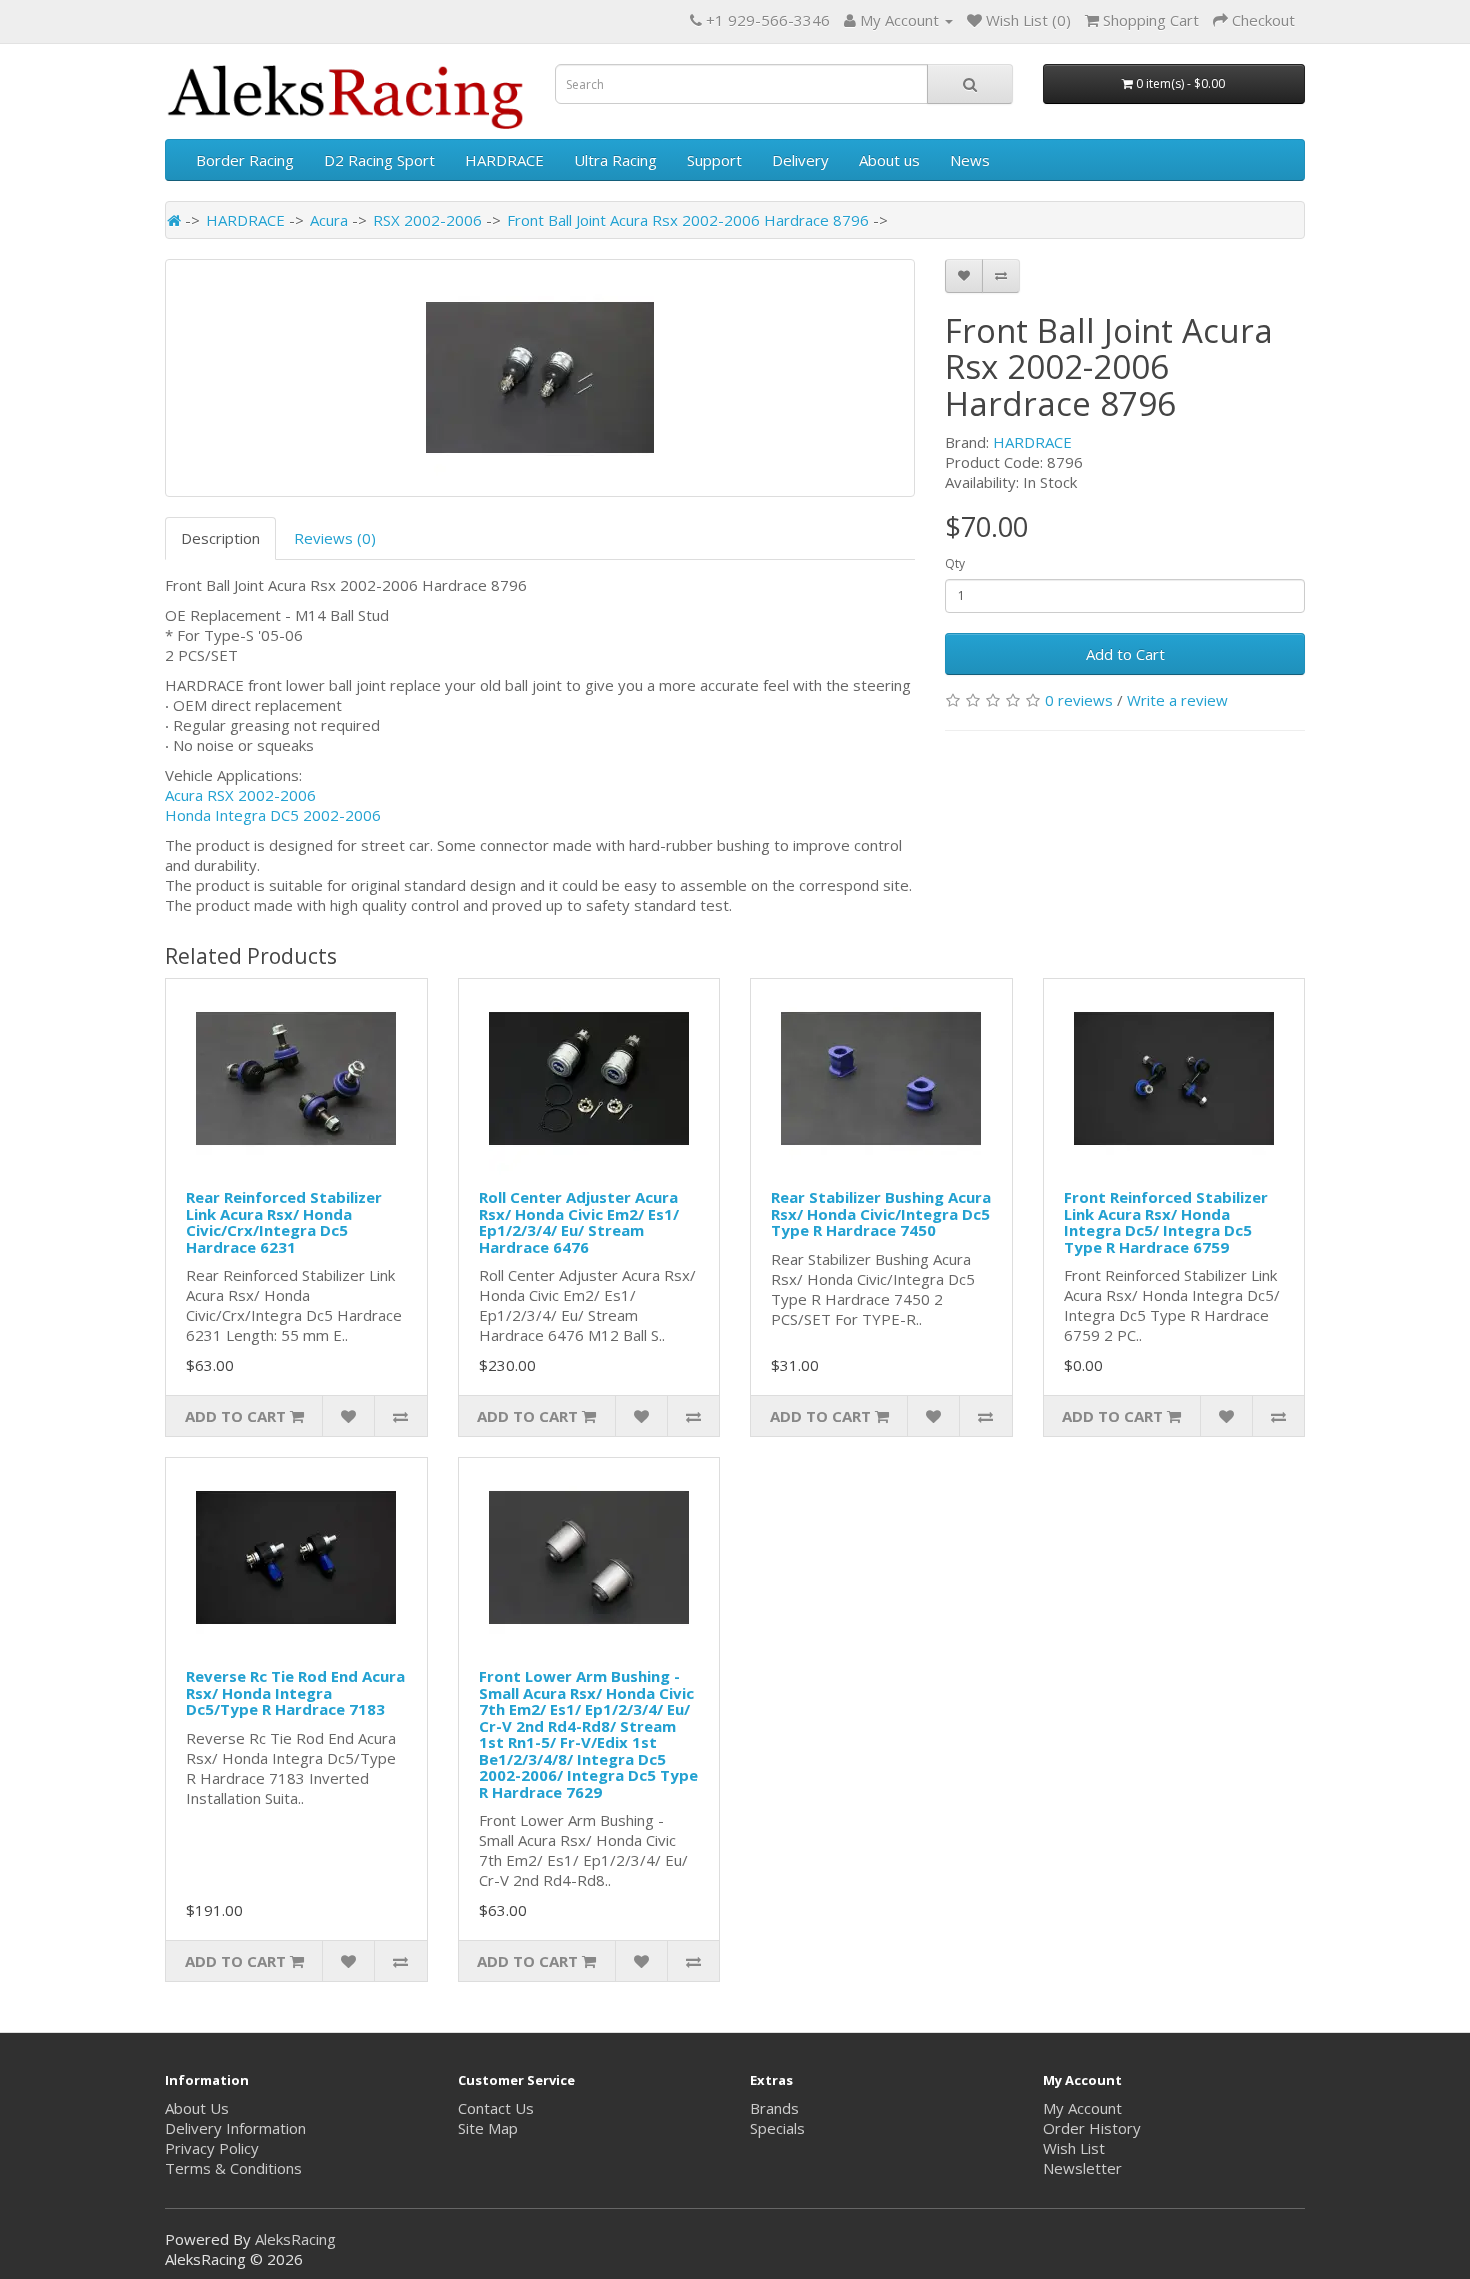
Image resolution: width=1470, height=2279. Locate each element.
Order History (1092, 2128)
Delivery (800, 160)
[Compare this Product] (1001, 276)
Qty (955, 563)
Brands (774, 2108)
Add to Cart (1125, 654)
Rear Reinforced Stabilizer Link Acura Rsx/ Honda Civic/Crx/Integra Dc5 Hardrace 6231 (284, 1222)
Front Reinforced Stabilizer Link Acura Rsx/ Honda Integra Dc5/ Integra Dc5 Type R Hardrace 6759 (1166, 1222)
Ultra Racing (615, 160)
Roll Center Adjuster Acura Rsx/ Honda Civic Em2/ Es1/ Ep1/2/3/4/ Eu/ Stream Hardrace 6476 (579, 1222)
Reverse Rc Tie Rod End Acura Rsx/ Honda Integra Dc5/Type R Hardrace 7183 (295, 1692)
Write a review (1177, 700)
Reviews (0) (335, 538)
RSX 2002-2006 (427, 220)
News (970, 160)
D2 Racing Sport (379, 160)
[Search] (970, 84)
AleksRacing (295, 2239)
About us (889, 160)
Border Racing (245, 160)
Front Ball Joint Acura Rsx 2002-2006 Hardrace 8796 (688, 220)
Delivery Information (235, 2128)
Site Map (488, 2128)
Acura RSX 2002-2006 (240, 795)
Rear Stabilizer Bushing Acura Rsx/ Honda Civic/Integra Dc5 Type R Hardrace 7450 (881, 1213)
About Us (197, 2108)
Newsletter (1082, 2168)
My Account (1082, 2108)
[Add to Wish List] (964, 276)
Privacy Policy (212, 2148)
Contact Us (496, 2108)
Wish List (1074, 2148)
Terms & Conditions (233, 2168)
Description (220, 538)
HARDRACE (504, 160)
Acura (329, 220)
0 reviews (1079, 700)
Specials (777, 2128)
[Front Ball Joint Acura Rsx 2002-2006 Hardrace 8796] (540, 378)
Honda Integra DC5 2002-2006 (273, 815)
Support (714, 160)
